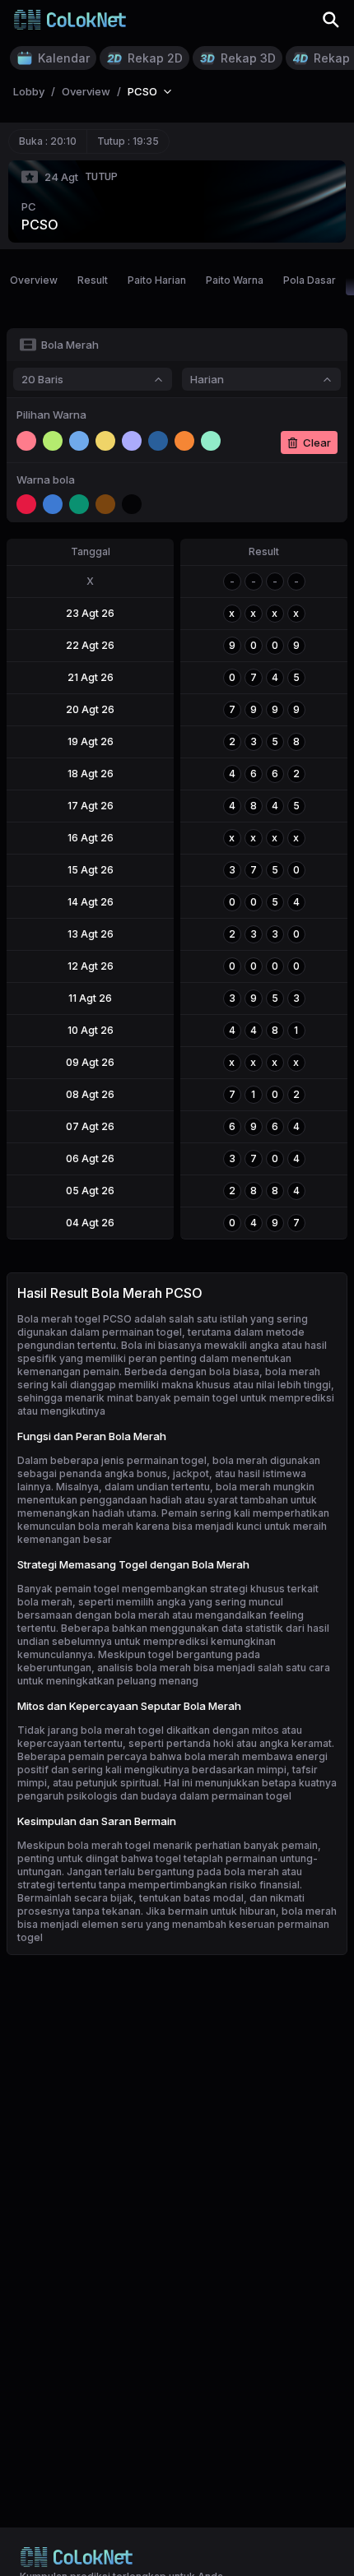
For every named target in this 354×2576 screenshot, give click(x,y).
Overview (34, 280)
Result (93, 280)
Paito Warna (235, 280)
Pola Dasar (310, 280)
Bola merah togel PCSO (75, 1319)
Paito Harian (157, 280)
